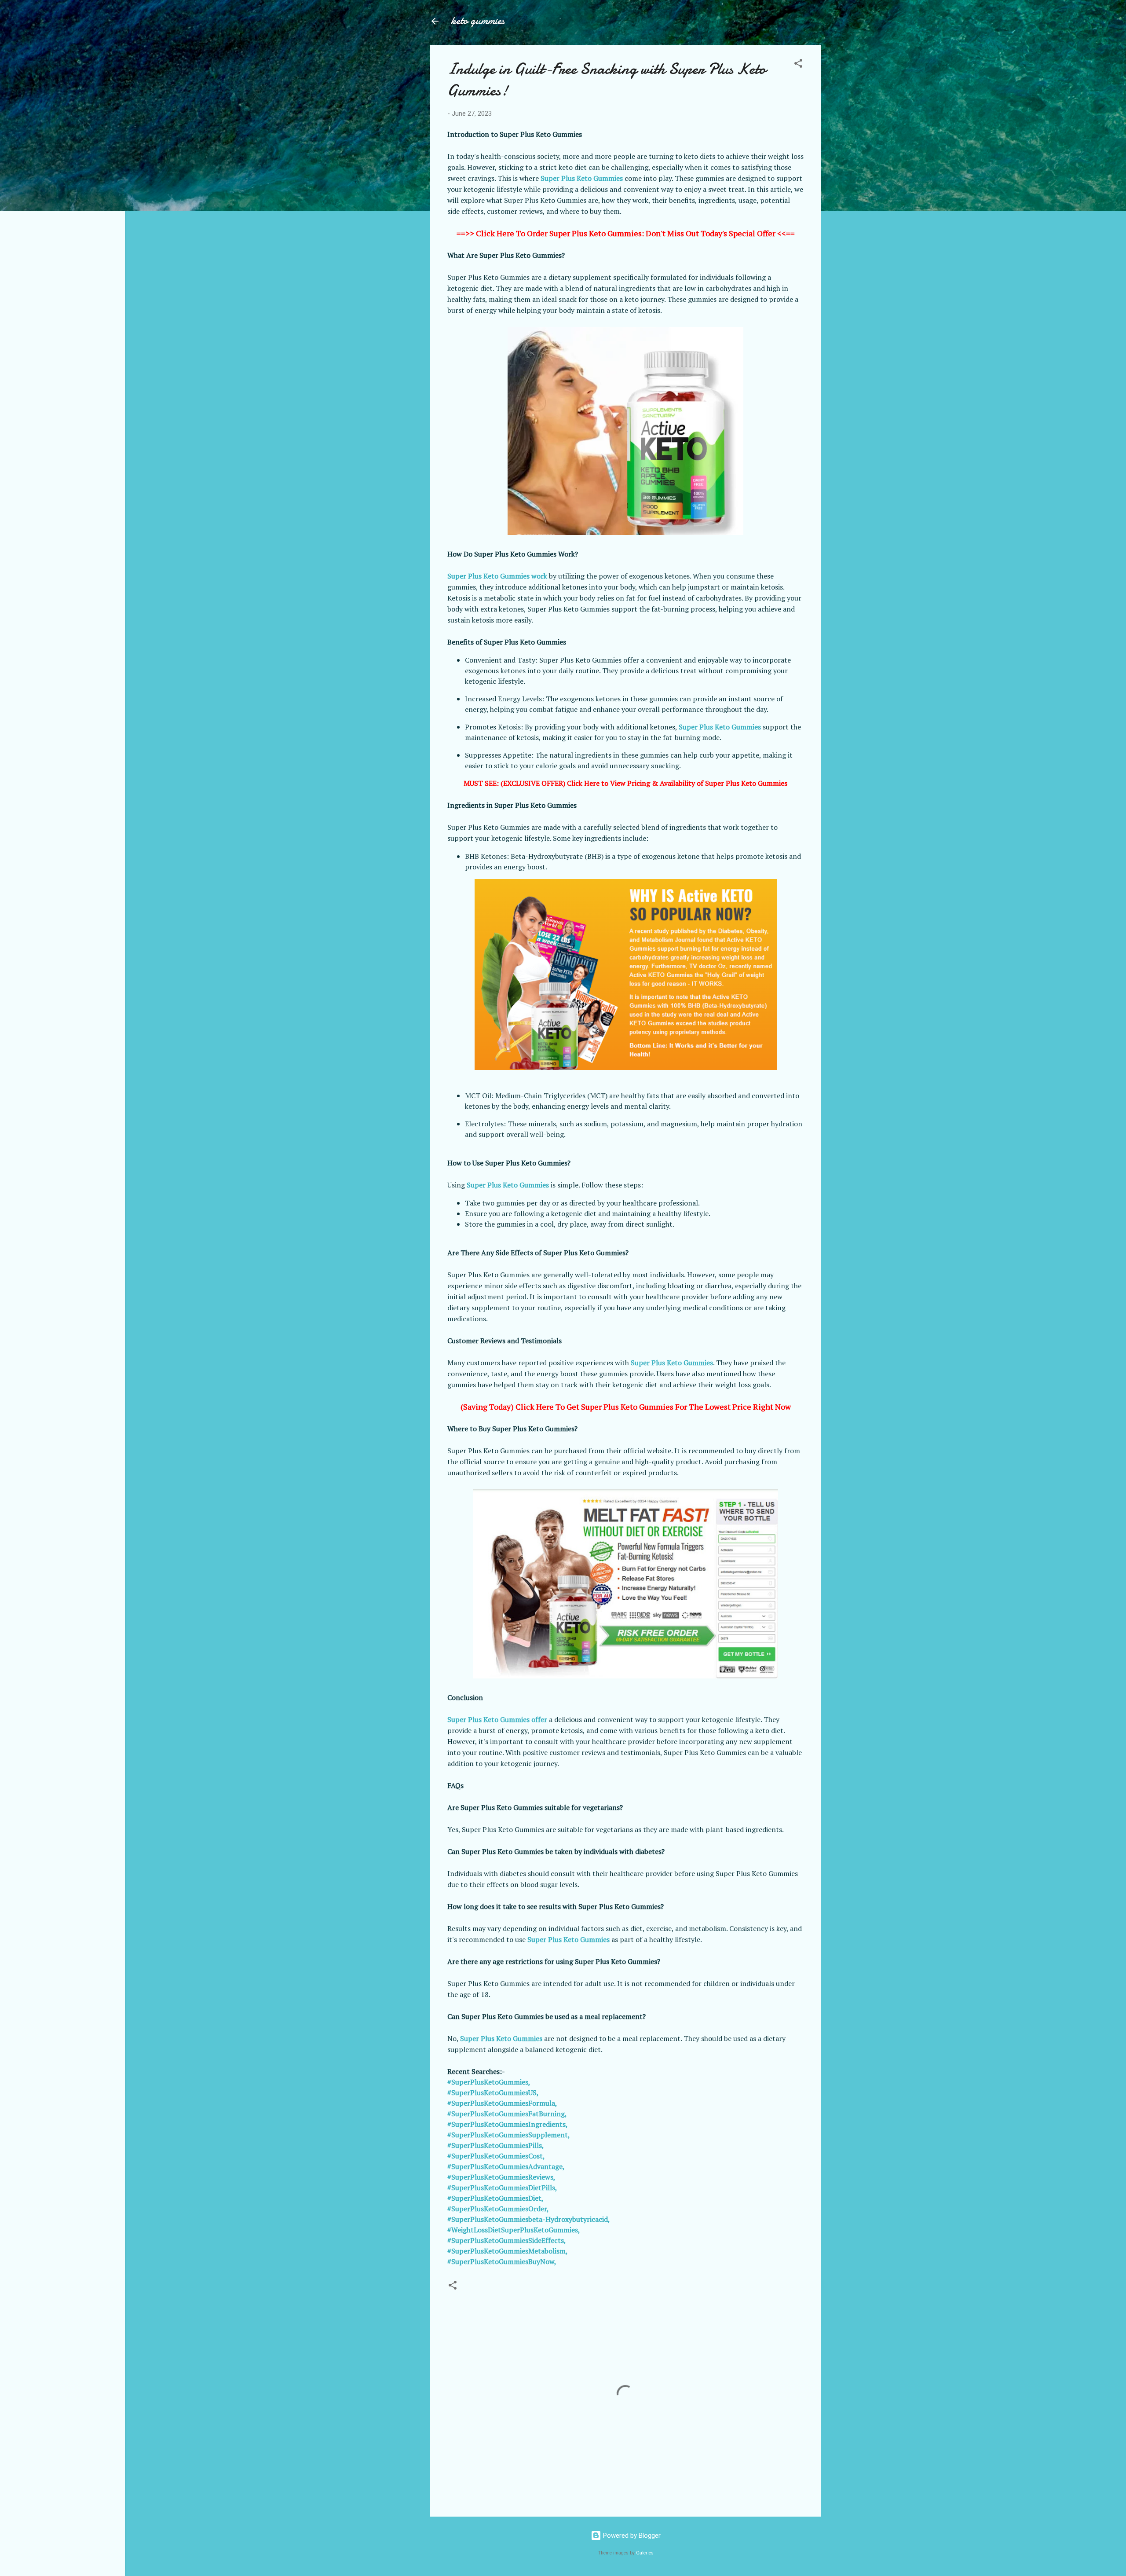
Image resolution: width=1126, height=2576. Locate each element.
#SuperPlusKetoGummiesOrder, (498, 2209)
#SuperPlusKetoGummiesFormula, (502, 2103)
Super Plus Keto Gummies (582, 178)
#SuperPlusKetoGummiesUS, (493, 2092)
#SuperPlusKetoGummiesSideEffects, (507, 2240)
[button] (798, 65)
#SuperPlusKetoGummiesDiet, (495, 2198)
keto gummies (478, 21)
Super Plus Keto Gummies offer (497, 1719)
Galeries (645, 2553)
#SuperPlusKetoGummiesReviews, (501, 2177)
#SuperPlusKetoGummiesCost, (496, 2156)
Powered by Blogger (631, 2536)
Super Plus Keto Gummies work (497, 576)
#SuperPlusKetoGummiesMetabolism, (508, 2251)
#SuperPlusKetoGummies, (489, 2082)
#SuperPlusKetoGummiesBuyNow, (502, 2261)
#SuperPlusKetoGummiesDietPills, (502, 2188)
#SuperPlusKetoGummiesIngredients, (508, 2124)
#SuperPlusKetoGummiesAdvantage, (506, 2166)
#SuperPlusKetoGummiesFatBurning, (507, 2114)
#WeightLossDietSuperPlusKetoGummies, (514, 2230)
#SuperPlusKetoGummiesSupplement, (509, 2135)
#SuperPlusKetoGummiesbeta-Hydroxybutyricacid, (529, 2219)
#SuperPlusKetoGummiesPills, (496, 2145)
